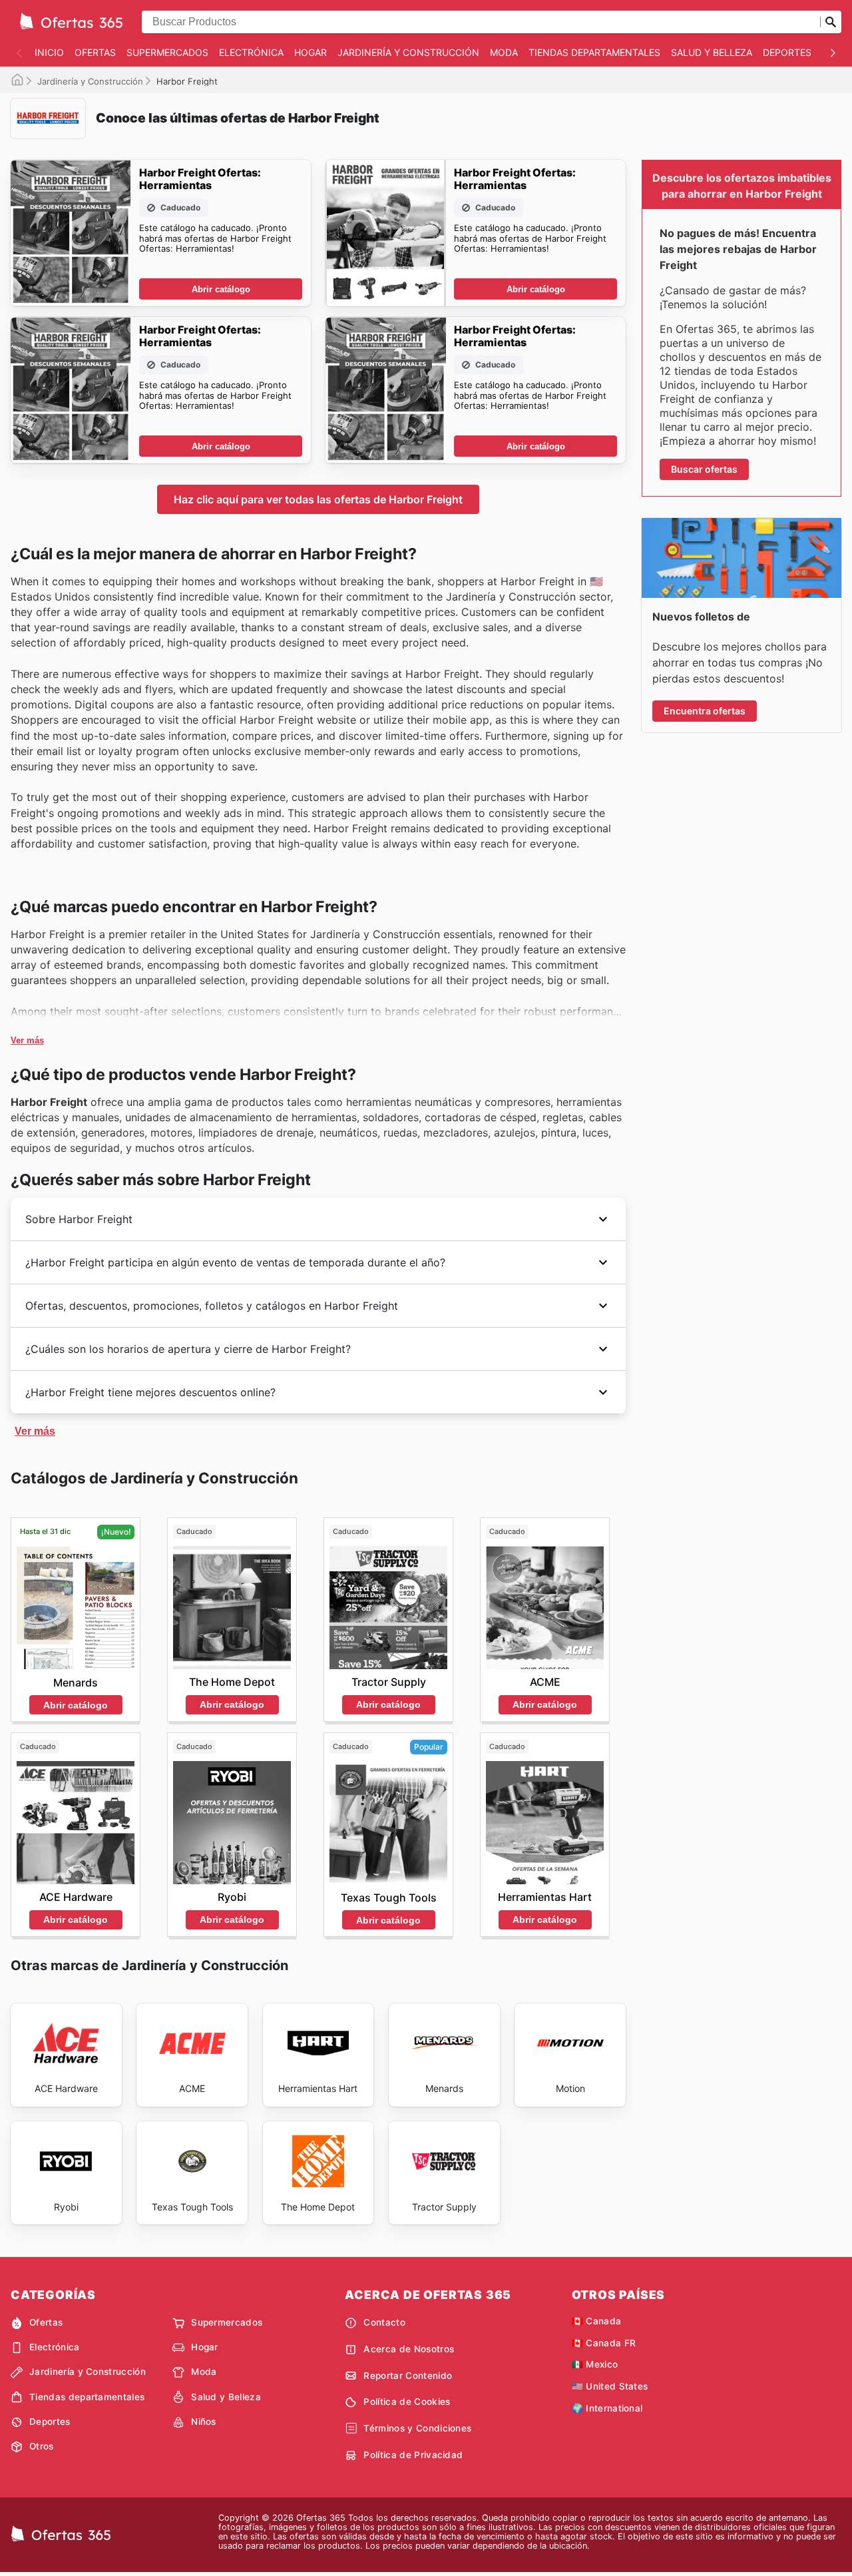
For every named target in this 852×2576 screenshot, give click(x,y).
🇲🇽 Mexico (595, 2364)
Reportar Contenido (408, 2376)
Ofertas (95, 52)
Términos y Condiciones (417, 2428)
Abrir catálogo (221, 289)
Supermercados (167, 52)
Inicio (49, 52)
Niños (204, 2422)
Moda (504, 52)
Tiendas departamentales (594, 52)
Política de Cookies (407, 2402)
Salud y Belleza (712, 52)
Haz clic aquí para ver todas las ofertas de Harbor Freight (318, 499)
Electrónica (251, 52)
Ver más (27, 1040)
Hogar (311, 52)
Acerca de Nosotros (409, 2349)
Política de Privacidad (413, 2455)
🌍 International (607, 2408)
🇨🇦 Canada (597, 2321)
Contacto (384, 2322)
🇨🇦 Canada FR (604, 2343)
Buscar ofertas (704, 469)
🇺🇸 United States (610, 2386)
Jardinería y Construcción (408, 52)
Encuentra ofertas (705, 711)
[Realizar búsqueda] (831, 22)
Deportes (787, 52)
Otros (42, 2446)
